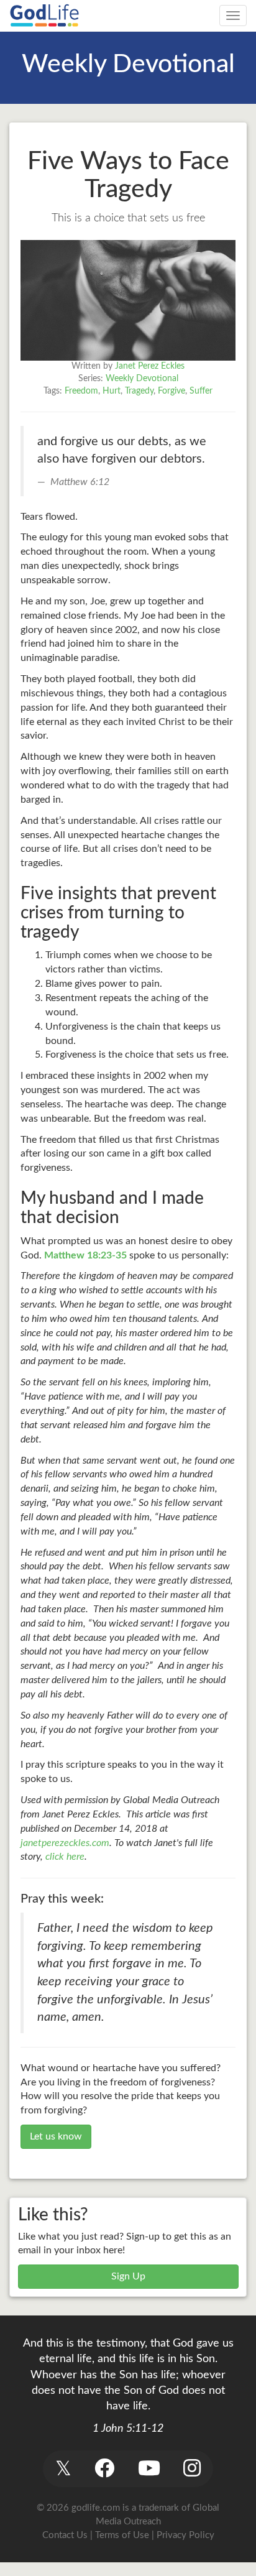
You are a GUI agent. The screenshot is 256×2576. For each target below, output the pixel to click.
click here (65, 1857)
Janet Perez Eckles (150, 366)
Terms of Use (122, 2535)
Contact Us (65, 2535)
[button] (63, 2469)
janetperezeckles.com (65, 1843)
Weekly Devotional (142, 379)
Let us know (56, 2136)
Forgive (171, 391)
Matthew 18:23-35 (85, 1255)
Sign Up (128, 2276)
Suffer (201, 391)
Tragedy (139, 391)
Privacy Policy (185, 2535)
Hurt (112, 391)
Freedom (81, 391)
